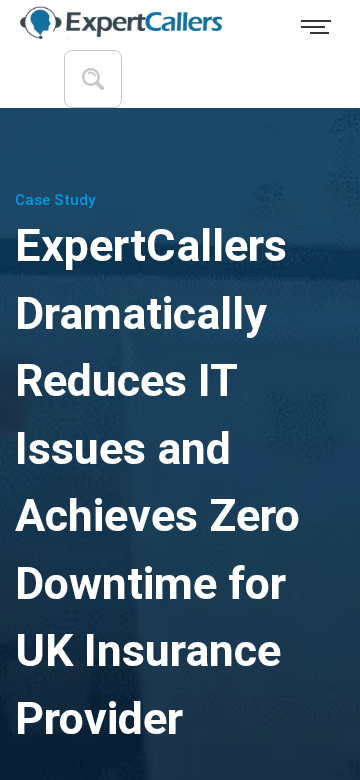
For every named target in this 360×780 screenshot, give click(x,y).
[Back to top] (308, 680)
